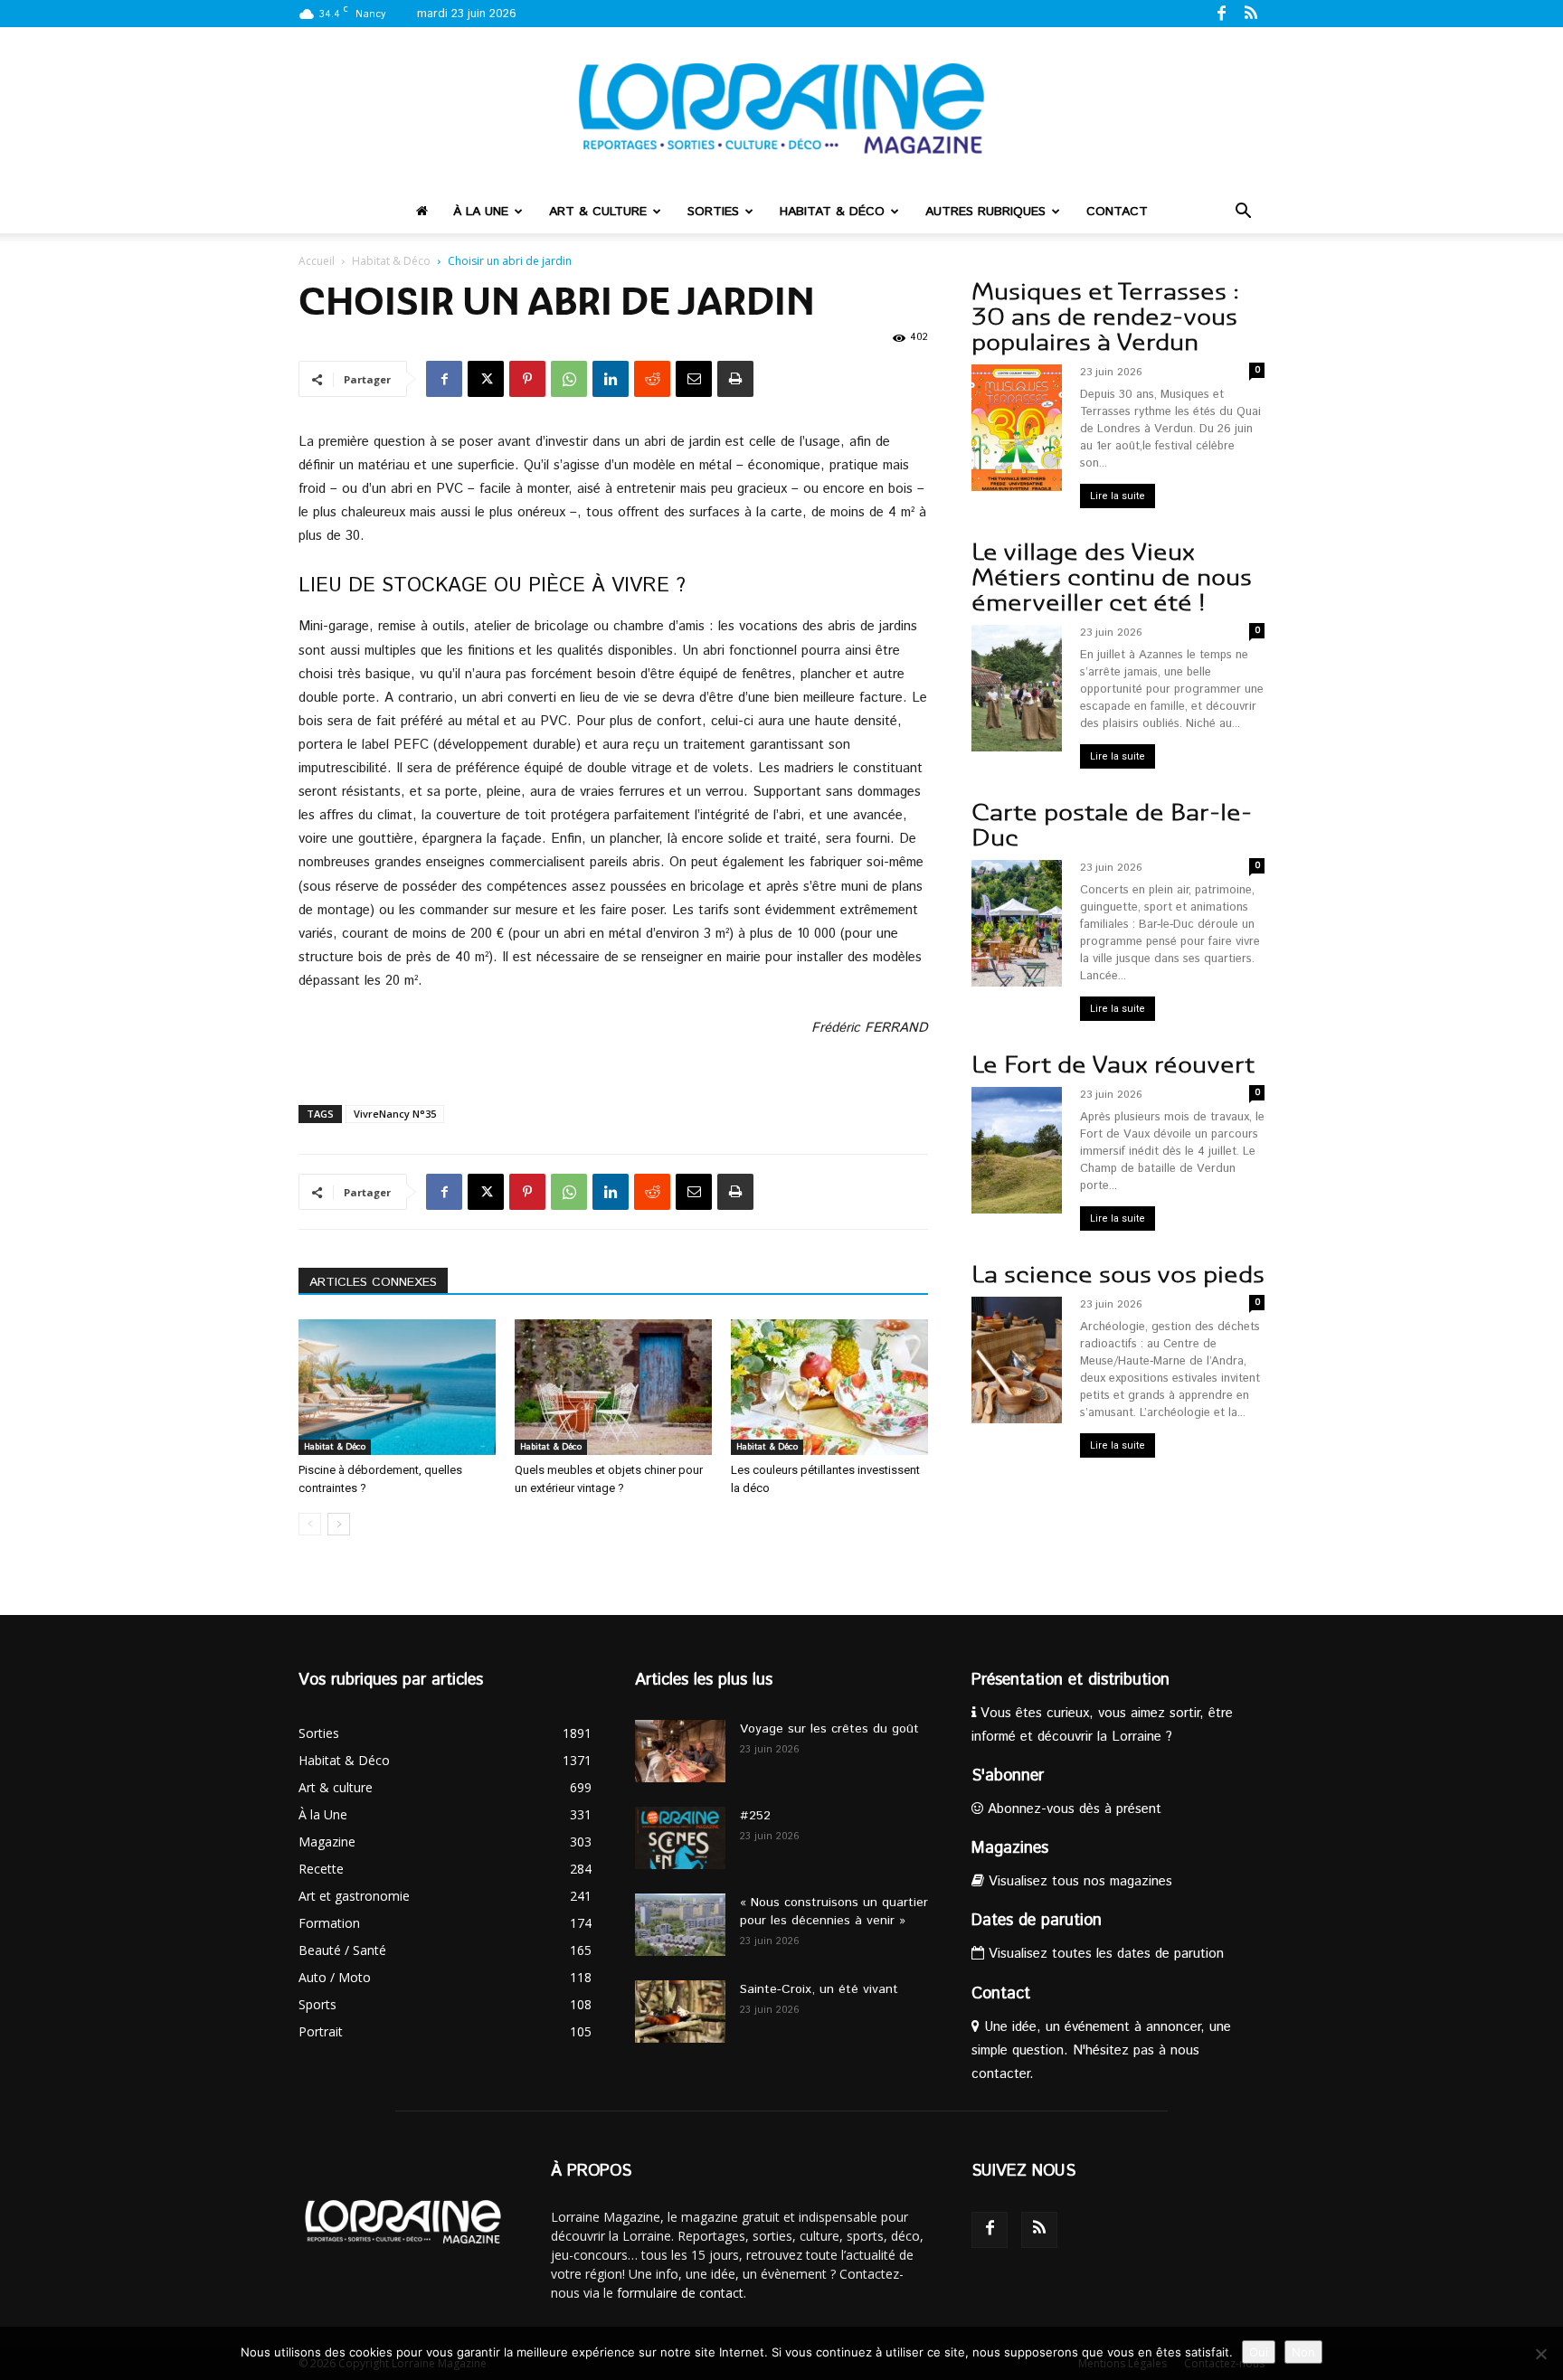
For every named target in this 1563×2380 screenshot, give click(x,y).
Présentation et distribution (1070, 1680)
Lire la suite (1118, 496)
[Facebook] (1221, 13)
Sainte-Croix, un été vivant (821, 1989)
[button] (1243, 213)
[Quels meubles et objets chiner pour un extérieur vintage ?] (613, 1387)
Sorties (713, 212)
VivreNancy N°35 (395, 1114)
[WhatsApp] (569, 379)
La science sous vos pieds (1118, 1275)
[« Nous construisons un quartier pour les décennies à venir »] (680, 1925)
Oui (1259, 2352)
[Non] (1540, 2354)
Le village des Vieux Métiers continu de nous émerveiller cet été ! (1112, 577)
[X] (486, 379)
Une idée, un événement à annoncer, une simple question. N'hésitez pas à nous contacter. (1101, 2050)
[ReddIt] (652, 379)
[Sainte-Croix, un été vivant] (680, 2012)
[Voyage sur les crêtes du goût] (680, 1751)
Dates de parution (1037, 1921)
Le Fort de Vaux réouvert (1113, 1065)
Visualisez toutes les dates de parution (1104, 1954)
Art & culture (598, 212)
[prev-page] (310, 1524)
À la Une (481, 212)
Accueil (317, 261)
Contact (1117, 212)
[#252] (680, 1838)
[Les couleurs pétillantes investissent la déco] (829, 1387)
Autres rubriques (985, 212)
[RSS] (1251, 13)
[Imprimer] (735, 379)
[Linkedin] (611, 379)
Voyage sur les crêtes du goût (829, 1729)
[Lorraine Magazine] (781, 109)
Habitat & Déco (832, 212)
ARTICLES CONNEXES (373, 1282)
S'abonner (1008, 1776)
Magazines (1010, 1848)
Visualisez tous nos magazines (1078, 1881)
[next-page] (339, 1524)
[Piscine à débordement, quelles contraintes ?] (397, 1387)
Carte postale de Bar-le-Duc (1112, 825)
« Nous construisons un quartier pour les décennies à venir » (834, 1912)
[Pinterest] (527, 379)
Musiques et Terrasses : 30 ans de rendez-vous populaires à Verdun (1105, 317)
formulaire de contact (680, 2293)
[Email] (694, 379)
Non (1303, 2352)
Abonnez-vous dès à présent (1072, 1809)
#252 (755, 1816)
